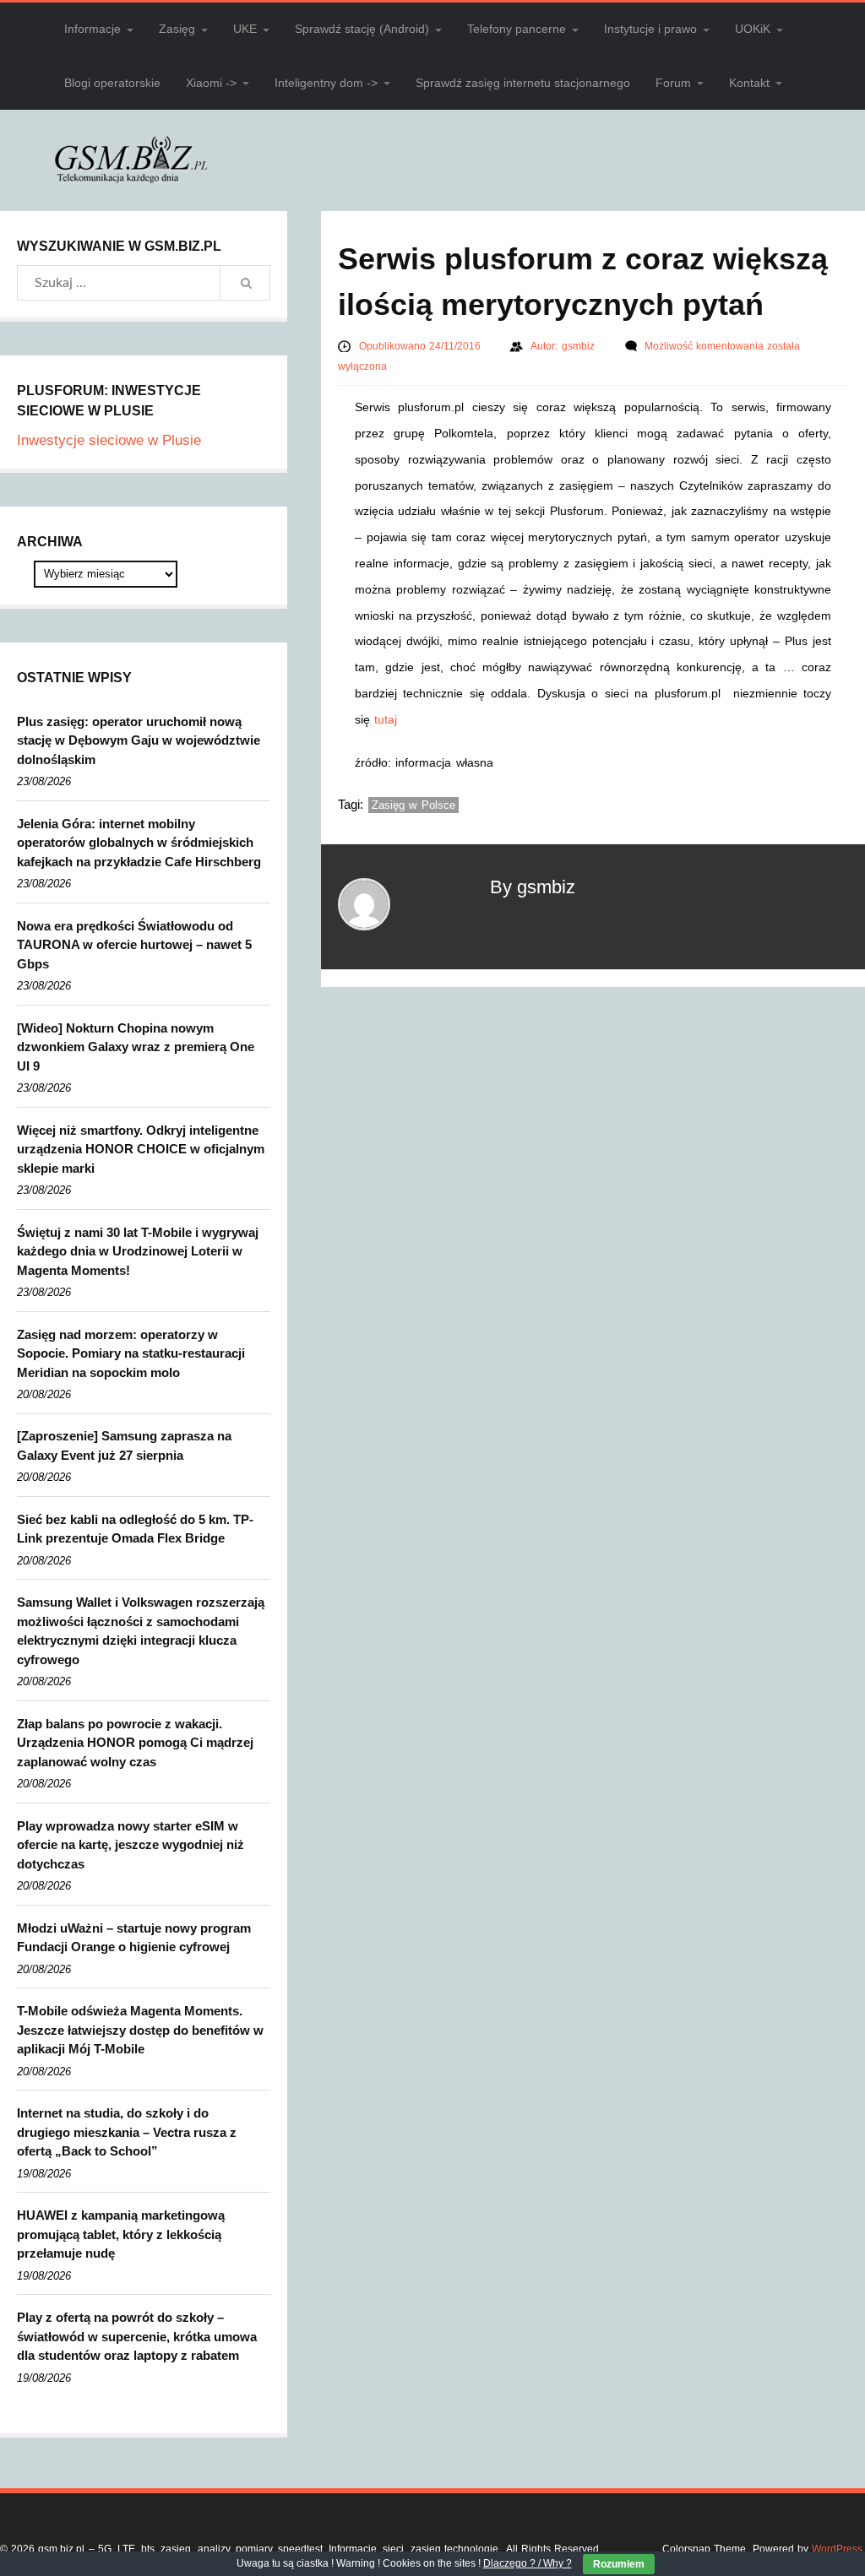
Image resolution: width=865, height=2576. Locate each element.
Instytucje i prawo (650, 29)
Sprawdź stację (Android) (362, 29)
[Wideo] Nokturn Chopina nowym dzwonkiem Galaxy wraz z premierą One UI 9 (136, 1047)
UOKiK (753, 29)
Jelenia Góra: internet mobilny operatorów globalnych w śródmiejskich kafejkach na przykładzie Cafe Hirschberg (139, 843)
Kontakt (749, 83)
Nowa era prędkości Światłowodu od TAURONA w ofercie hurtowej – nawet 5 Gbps (134, 945)
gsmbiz (580, 346)
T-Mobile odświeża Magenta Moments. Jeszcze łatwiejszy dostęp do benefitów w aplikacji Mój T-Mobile (140, 2030)
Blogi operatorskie (112, 83)
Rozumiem (619, 2564)
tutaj (386, 719)
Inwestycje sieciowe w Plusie (109, 440)
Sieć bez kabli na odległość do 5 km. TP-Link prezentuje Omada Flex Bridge (135, 1529)
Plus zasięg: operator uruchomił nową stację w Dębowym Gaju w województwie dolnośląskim (139, 740)
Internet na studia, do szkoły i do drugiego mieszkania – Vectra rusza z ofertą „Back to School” (127, 2132)
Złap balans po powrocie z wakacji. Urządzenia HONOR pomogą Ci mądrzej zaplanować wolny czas (135, 1743)
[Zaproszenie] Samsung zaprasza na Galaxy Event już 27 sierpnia (124, 1445)
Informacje (92, 29)
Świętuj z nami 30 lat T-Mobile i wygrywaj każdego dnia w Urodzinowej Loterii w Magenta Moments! (138, 1251)
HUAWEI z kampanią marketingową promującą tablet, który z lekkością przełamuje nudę (121, 2234)
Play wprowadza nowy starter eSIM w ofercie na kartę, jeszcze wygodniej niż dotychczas (131, 1845)
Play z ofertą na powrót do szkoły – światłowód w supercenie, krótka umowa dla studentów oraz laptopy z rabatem (137, 2336)
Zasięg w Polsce (413, 805)
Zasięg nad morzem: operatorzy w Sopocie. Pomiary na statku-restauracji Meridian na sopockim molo (131, 1353)
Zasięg (177, 29)
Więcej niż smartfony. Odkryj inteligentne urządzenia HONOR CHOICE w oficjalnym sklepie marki (141, 1149)
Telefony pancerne (517, 29)
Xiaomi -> (211, 83)
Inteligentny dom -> (326, 83)
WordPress (837, 2549)
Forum (673, 83)
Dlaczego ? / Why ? (528, 2563)
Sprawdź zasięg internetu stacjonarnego (523, 83)
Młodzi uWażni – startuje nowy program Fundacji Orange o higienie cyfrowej (134, 1938)
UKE (245, 29)
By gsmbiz (533, 887)
